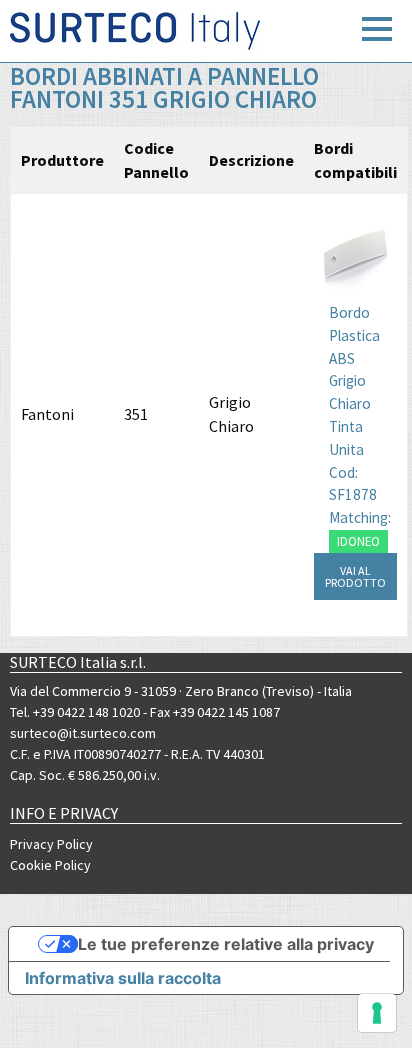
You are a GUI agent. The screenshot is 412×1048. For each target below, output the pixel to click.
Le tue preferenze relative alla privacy (226, 944)
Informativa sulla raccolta (123, 978)
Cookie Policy (50, 865)
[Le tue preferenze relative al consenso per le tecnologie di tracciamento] (377, 1013)
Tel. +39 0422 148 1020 (75, 712)
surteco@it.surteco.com (83, 733)
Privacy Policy (51, 844)
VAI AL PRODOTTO (355, 576)
